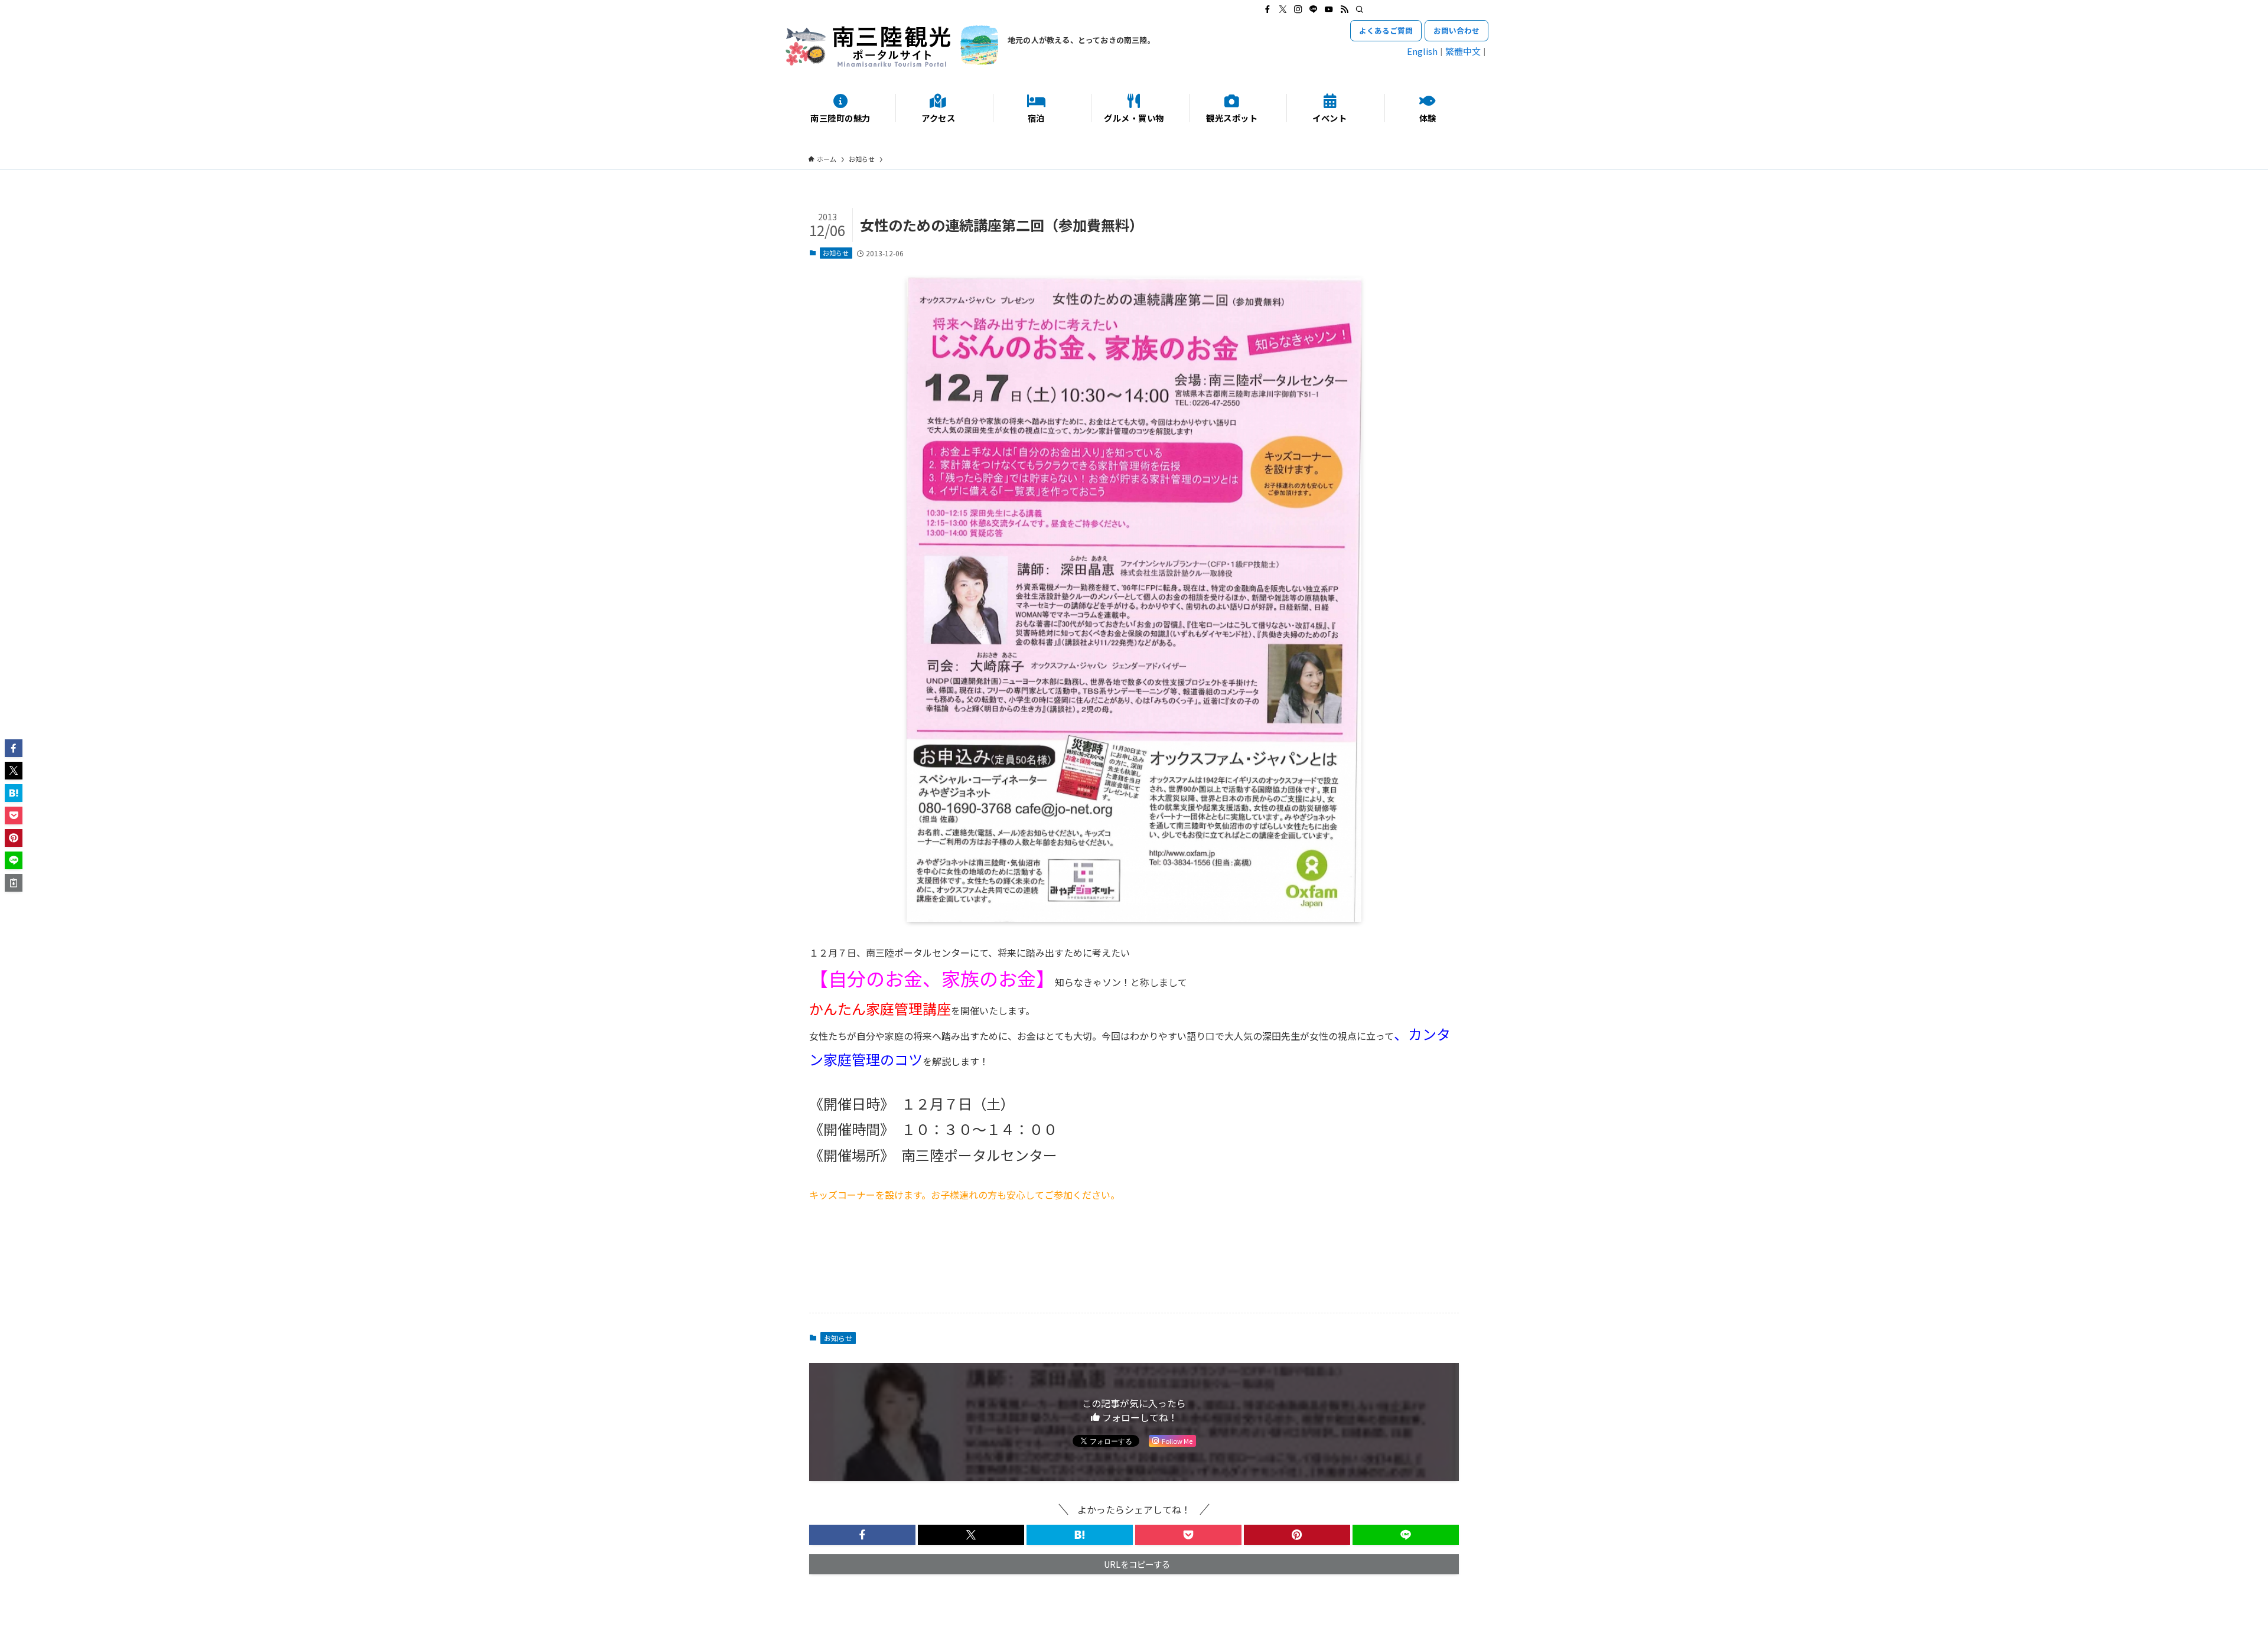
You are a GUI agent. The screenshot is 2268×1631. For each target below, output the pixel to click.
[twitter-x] (1283, 9)
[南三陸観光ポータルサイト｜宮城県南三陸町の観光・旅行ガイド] (892, 46)
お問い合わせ (1456, 30)
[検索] (1360, 9)
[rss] (1344, 9)
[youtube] (1329, 9)
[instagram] (1298, 9)
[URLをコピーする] (14, 883)
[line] (1314, 9)
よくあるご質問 (1386, 30)
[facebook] (1267, 9)
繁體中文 (1463, 51)
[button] (862, 1535)
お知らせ (836, 253)
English (1422, 51)
